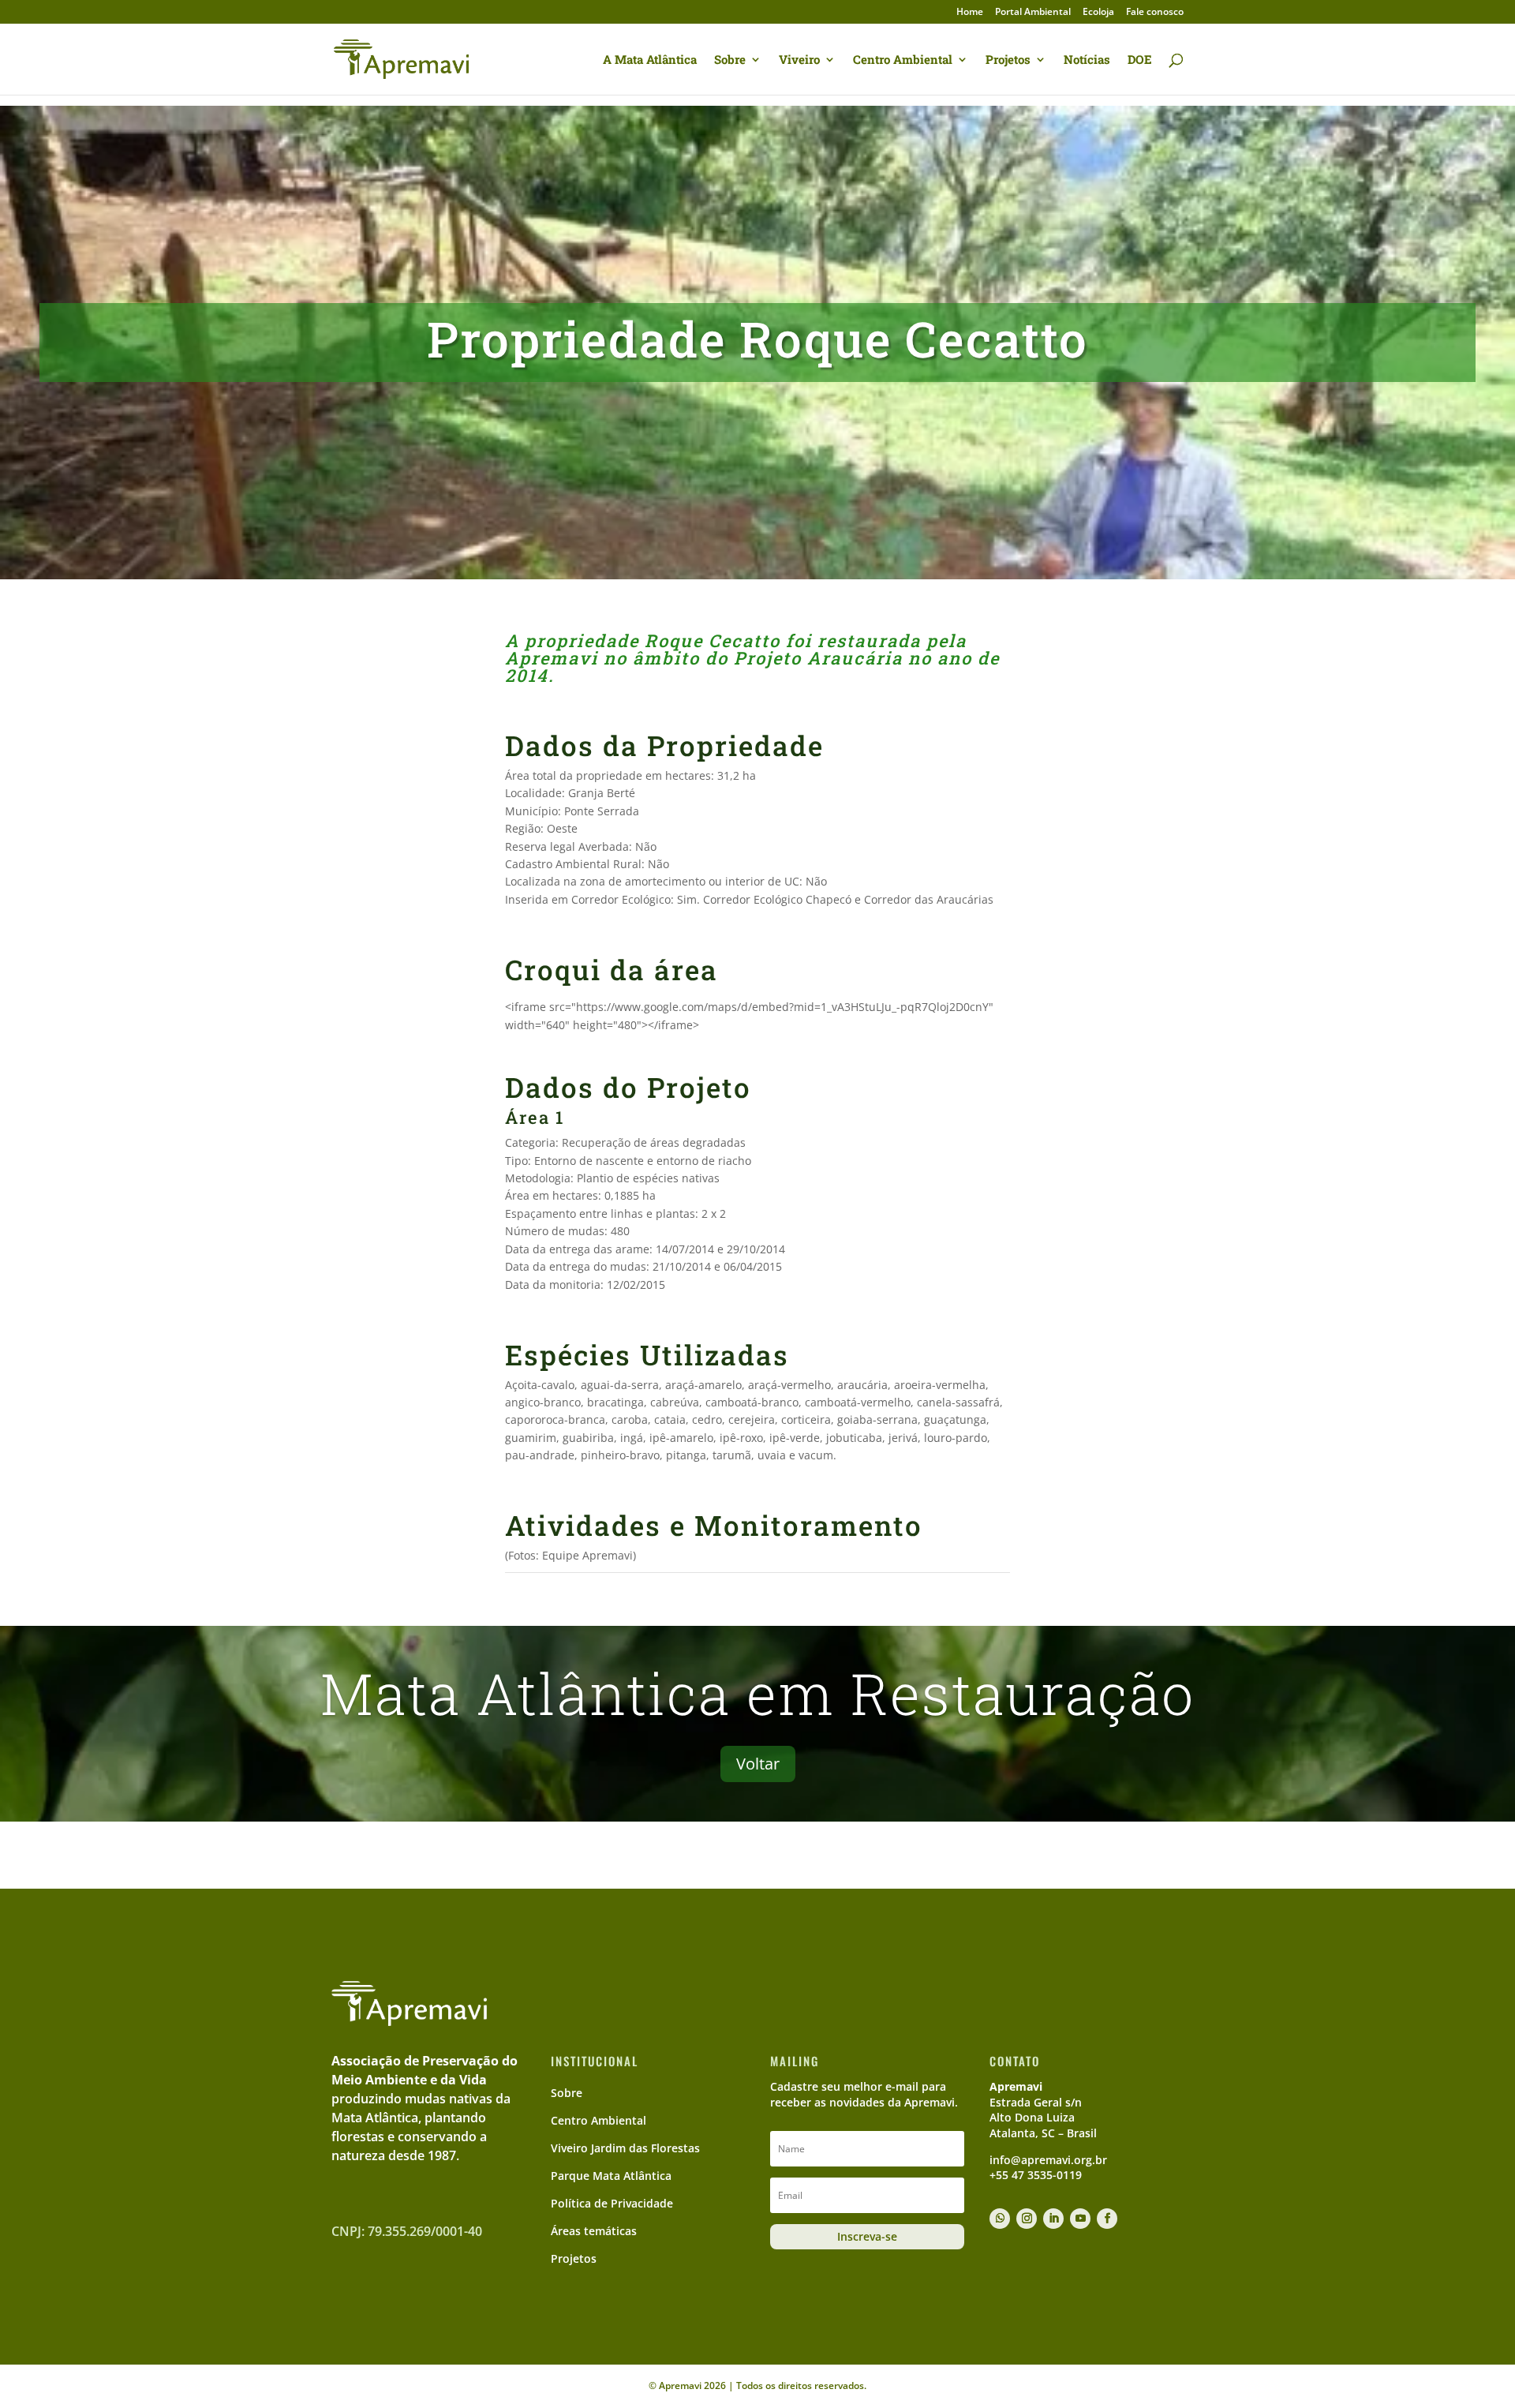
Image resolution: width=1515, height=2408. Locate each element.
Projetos (1008, 60)
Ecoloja (1098, 13)
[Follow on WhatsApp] (1000, 2219)
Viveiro (799, 60)
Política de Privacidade (612, 2203)
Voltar (758, 1764)
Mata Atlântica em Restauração (757, 1693)
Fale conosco (1155, 13)
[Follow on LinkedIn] (1053, 2219)
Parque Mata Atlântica (611, 2176)
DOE (1140, 60)
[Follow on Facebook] (1107, 2219)
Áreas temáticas (594, 2231)
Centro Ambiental (903, 60)
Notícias (1087, 60)
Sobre (730, 60)
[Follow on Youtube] (1080, 2219)
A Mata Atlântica (650, 60)
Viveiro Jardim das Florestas (625, 2148)
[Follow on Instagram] (1027, 2219)
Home (970, 13)
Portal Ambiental (1033, 13)
